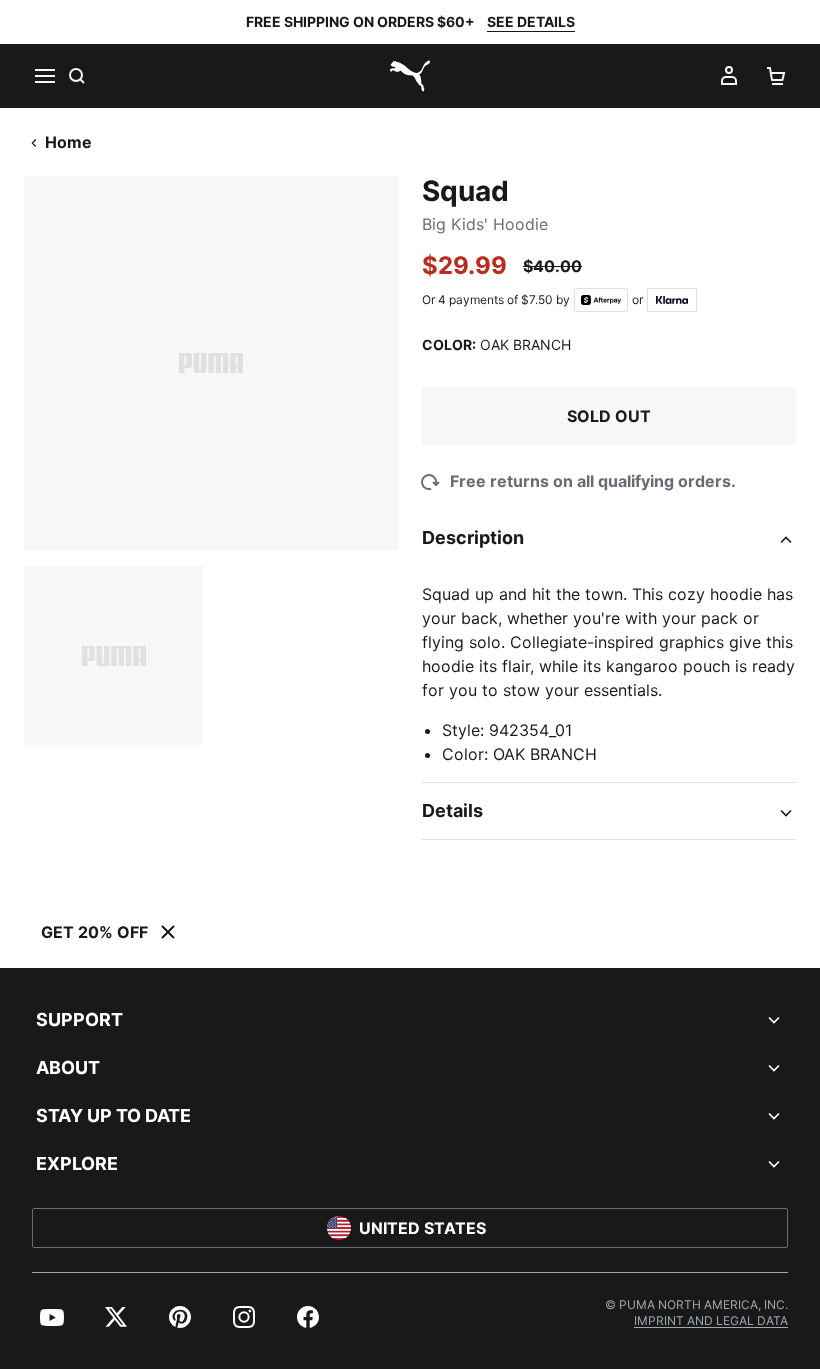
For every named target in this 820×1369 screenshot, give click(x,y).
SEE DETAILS (531, 21)
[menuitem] (52, 1317)
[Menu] (44, 76)
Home (68, 142)
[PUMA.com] (410, 76)
